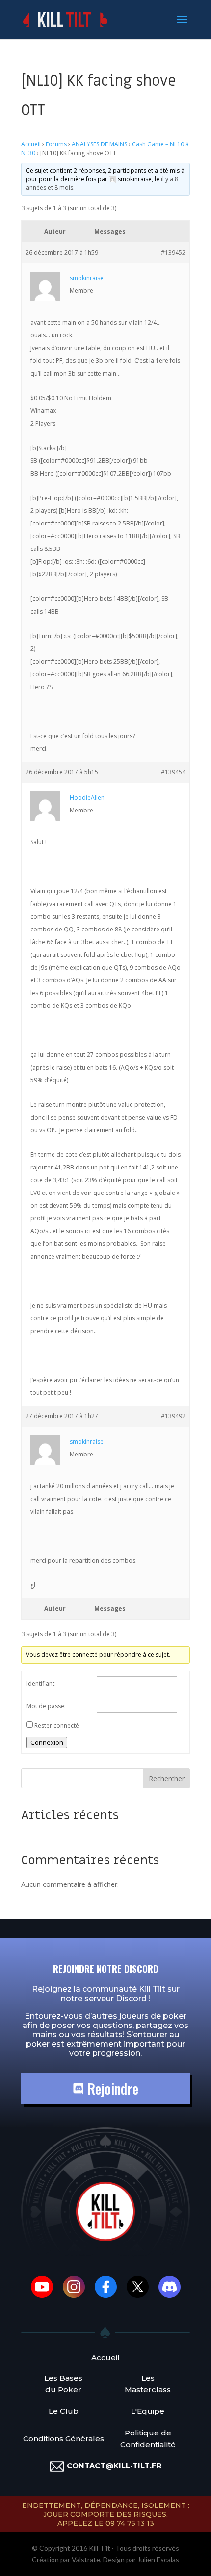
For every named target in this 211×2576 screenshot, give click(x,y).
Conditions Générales (64, 2439)
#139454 (173, 772)
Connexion (47, 1742)
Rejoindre (111, 2088)
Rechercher (167, 1778)
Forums (56, 144)
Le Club (64, 2411)
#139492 (173, 1416)
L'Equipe (148, 2411)
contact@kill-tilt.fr (114, 2466)
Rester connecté (57, 1726)
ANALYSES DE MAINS (99, 144)
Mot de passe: (46, 1706)
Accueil (31, 144)
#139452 (173, 252)
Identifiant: (41, 1683)
